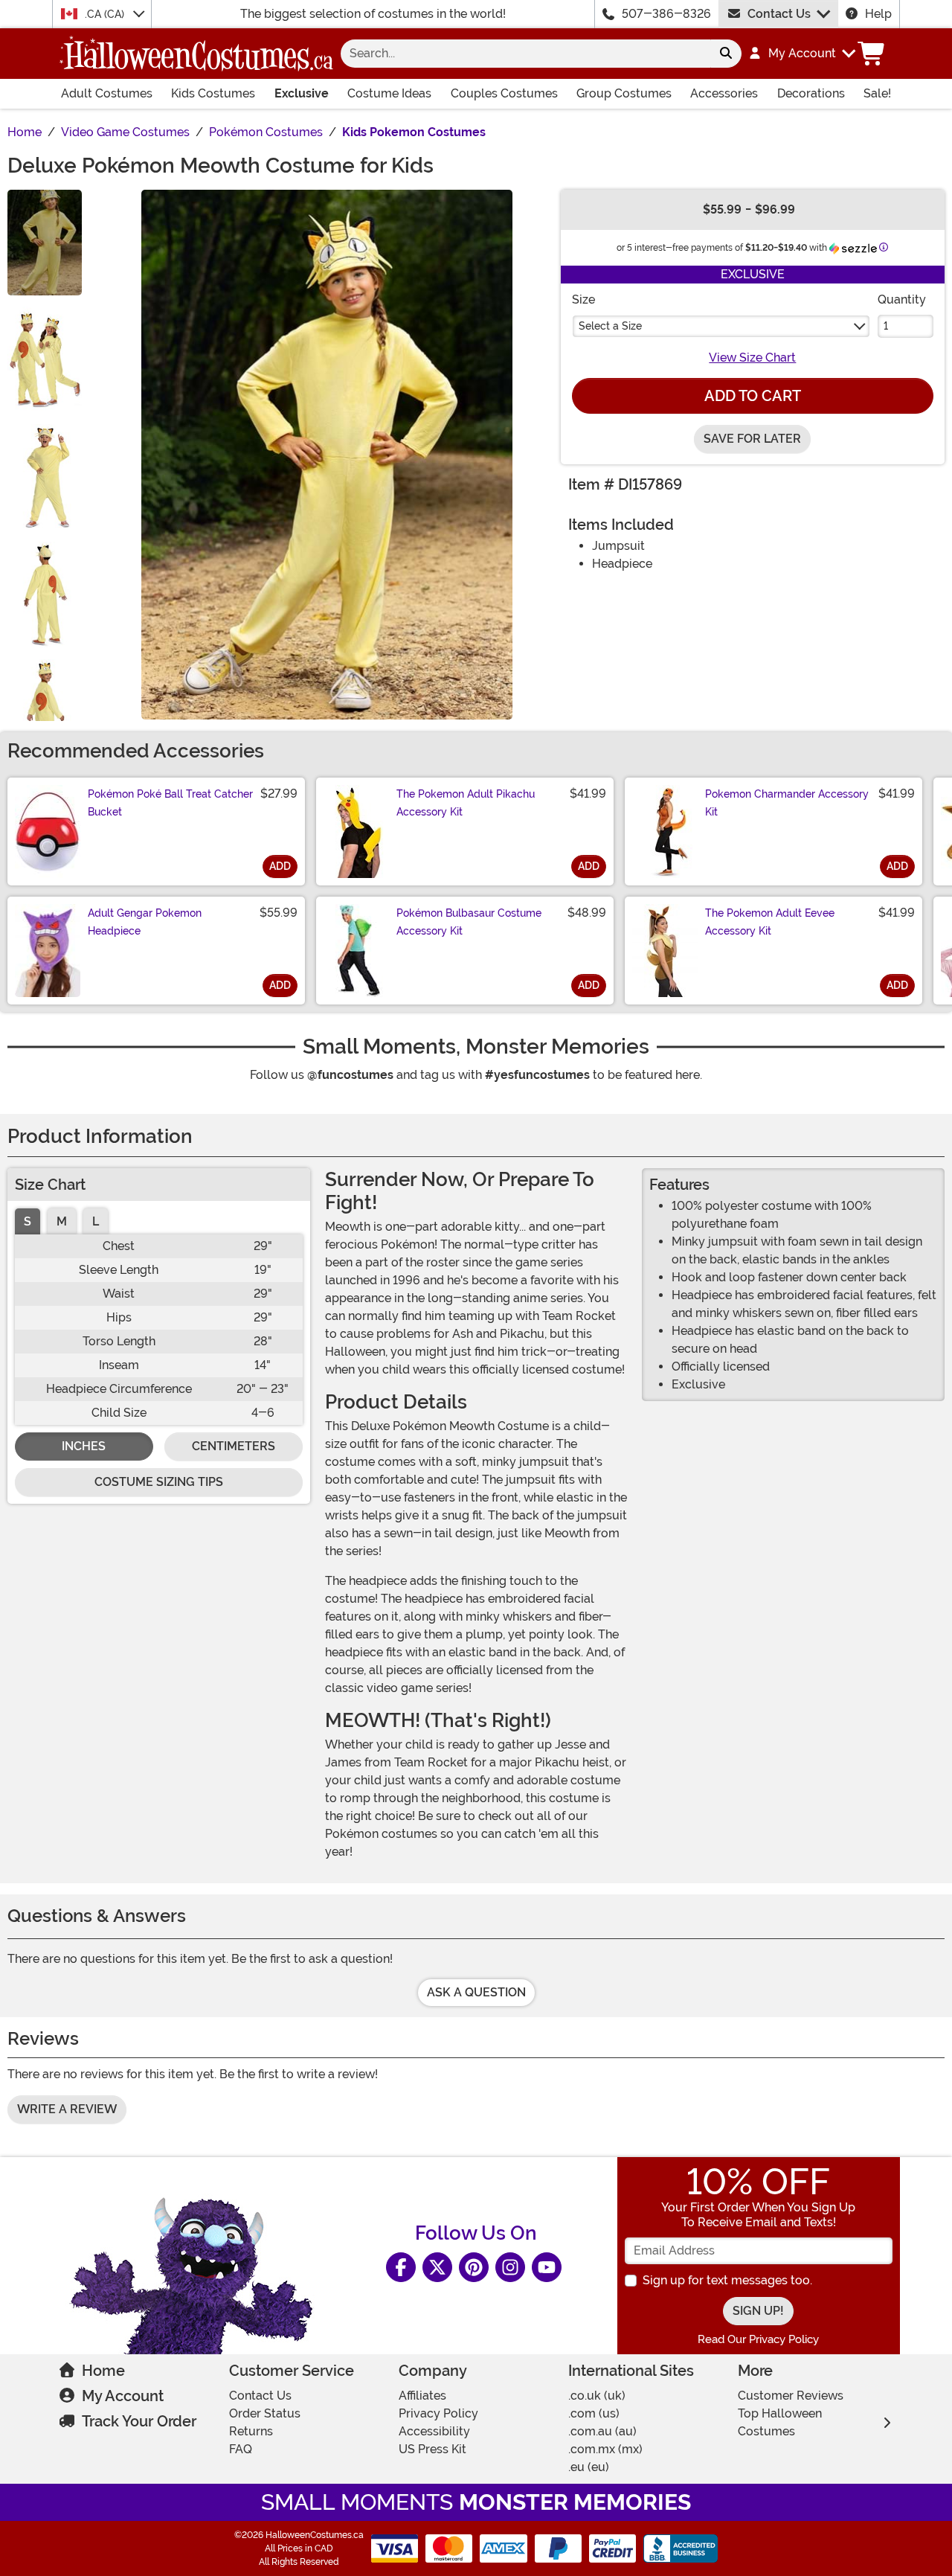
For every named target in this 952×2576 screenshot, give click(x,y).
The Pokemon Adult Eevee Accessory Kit (770, 922)
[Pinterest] (474, 2267)
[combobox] (525, 54)
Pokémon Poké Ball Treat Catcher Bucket (170, 803)
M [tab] (62, 1221)
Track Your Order (139, 2421)
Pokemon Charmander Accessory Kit (787, 803)
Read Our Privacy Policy (758, 2339)
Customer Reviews (791, 2396)
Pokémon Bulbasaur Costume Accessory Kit (469, 922)
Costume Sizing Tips (159, 1482)
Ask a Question (476, 1992)
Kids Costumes (213, 93)
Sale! (877, 93)
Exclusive (302, 93)
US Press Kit (432, 2449)
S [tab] (28, 1221)
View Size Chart (752, 358)
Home (103, 2371)
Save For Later (752, 439)
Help (878, 14)
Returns (251, 2431)
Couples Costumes (504, 93)
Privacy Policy (438, 2413)
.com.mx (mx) (605, 2449)
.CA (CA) (106, 14)
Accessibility (434, 2431)
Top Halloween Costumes (780, 2422)
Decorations (811, 93)
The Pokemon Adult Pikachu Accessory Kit (466, 803)
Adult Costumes (107, 93)
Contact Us (779, 14)
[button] (801, 54)
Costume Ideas (389, 93)
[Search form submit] (726, 54)
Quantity (902, 299)
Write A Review (67, 2109)
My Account (123, 2396)
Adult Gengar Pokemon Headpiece (145, 922)
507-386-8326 (666, 14)
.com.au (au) (602, 2431)
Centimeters (234, 1446)
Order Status (265, 2413)
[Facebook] (401, 2267)
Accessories (724, 93)
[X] (437, 2267)
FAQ (241, 2449)
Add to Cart (753, 396)
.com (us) (594, 2413)
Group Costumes (624, 93)
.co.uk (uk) (597, 2396)
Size (583, 299)
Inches (84, 1446)
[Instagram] (510, 2267)
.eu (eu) (589, 2467)
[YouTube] (547, 2267)
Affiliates (422, 2396)
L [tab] (96, 1221)
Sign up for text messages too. (727, 2280)
